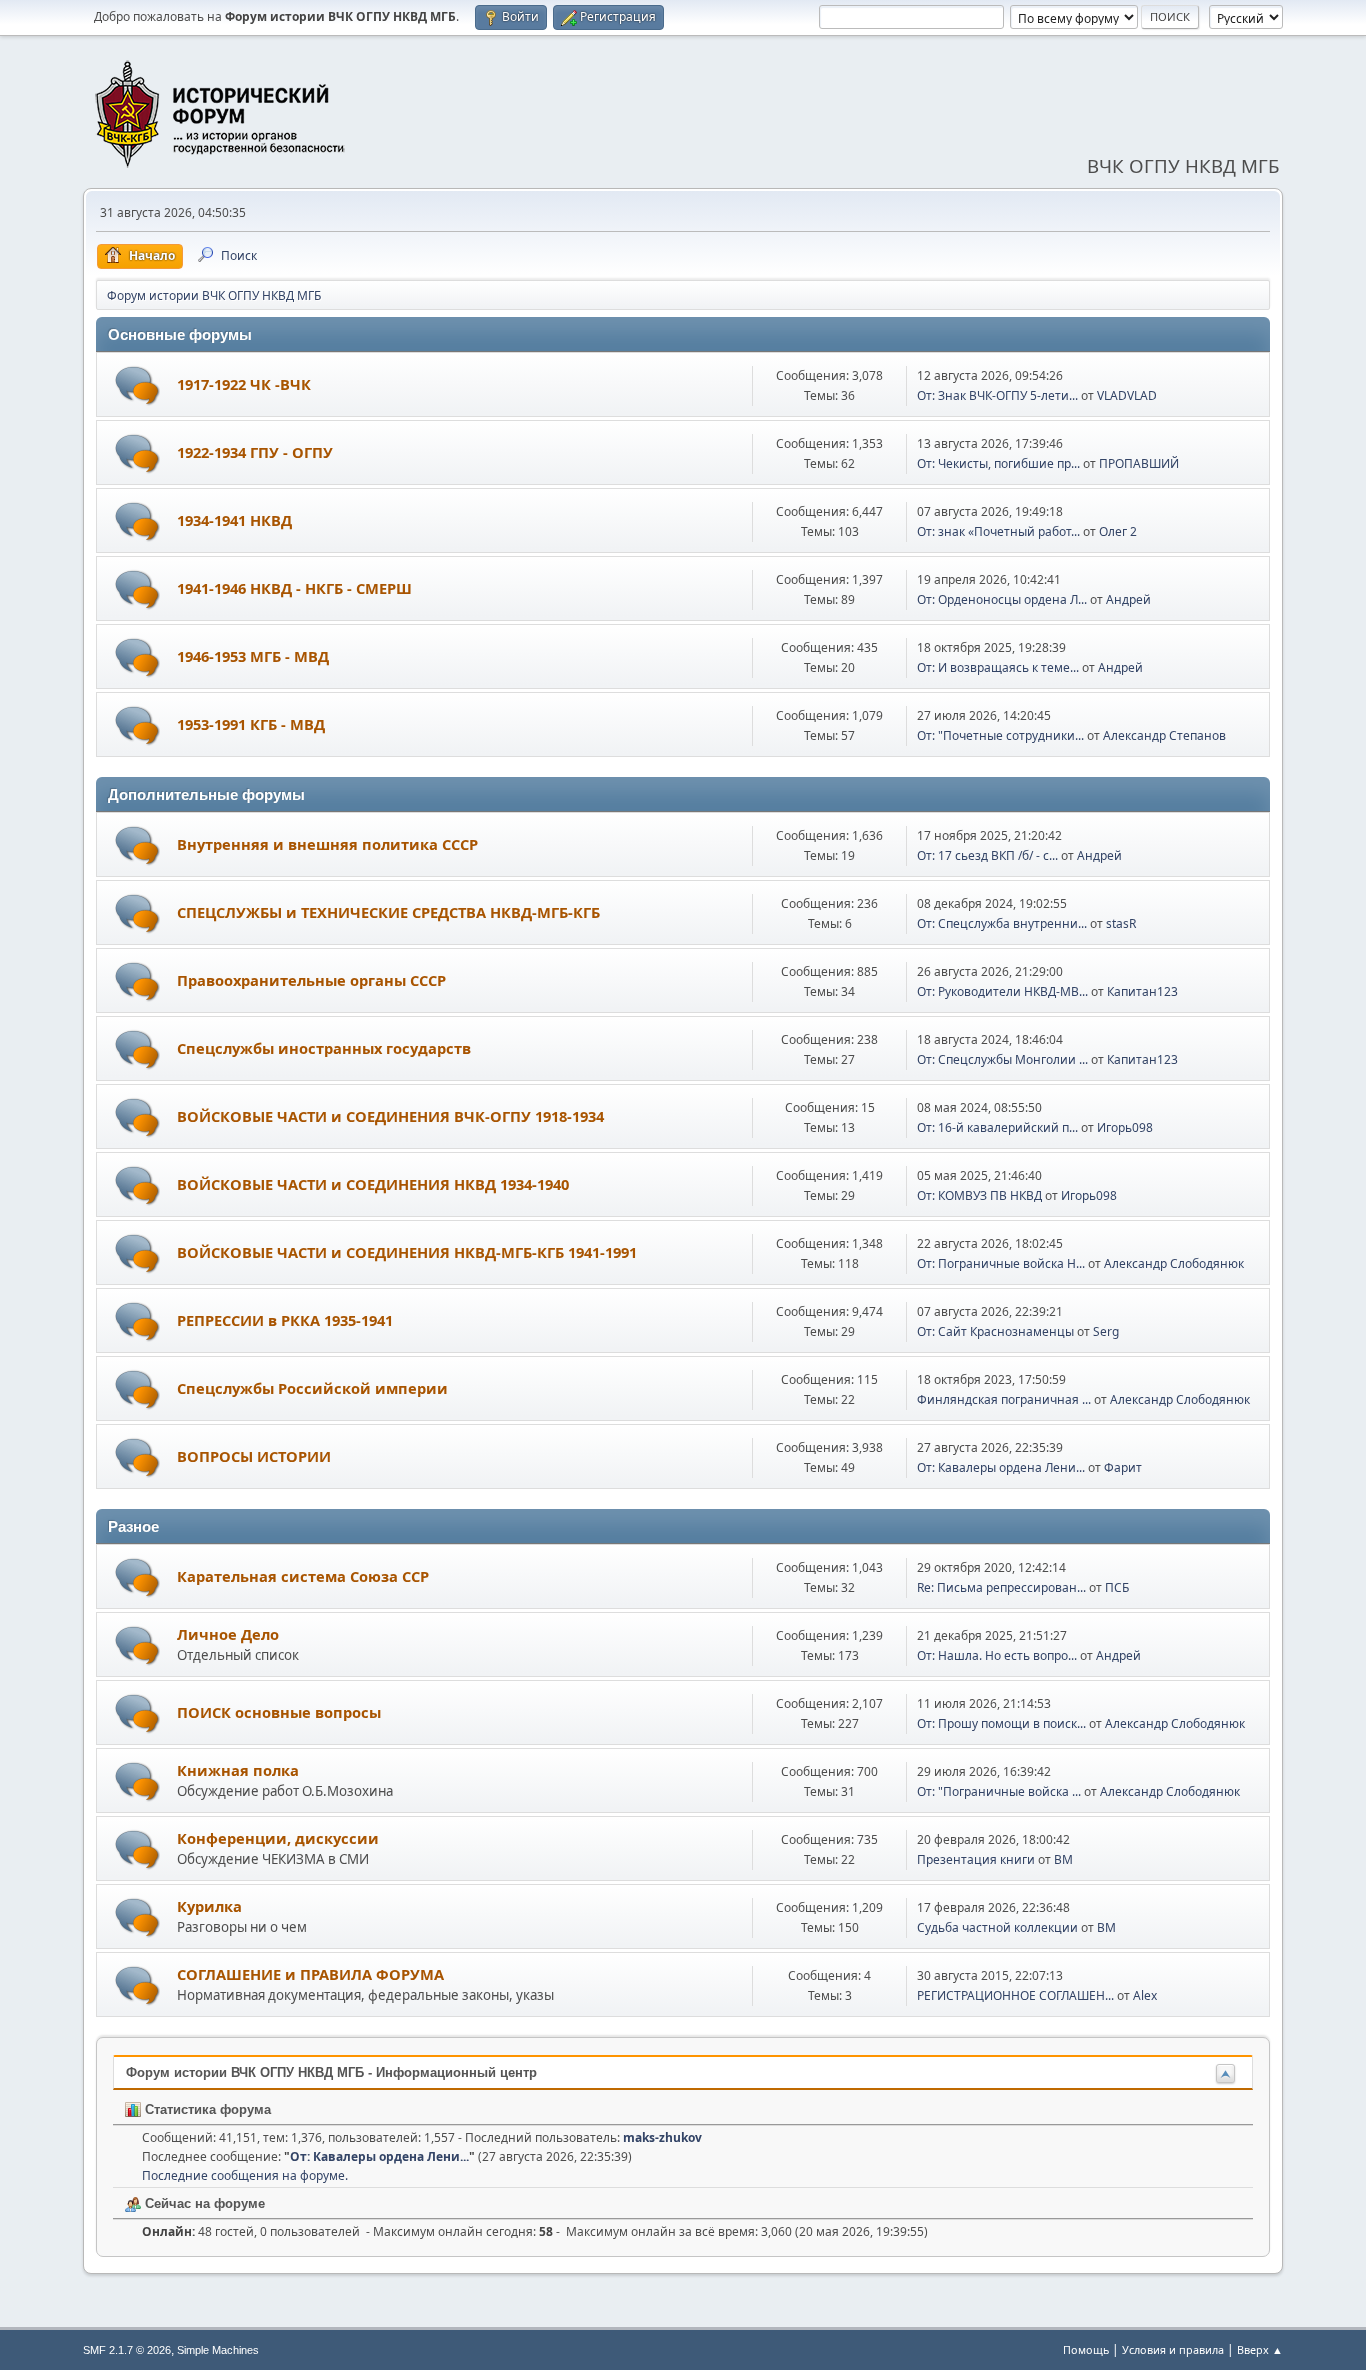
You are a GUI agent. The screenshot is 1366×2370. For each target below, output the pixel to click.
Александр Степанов (1164, 735)
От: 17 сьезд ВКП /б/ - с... (987, 855)
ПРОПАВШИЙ (1139, 463)
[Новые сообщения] (137, 385)
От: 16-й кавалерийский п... (997, 1127)
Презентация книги (976, 1859)
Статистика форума (206, 2109)
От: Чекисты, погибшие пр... (998, 463)
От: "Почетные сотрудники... (1000, 735)
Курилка (209, 1906)
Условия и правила (1173, 2349)
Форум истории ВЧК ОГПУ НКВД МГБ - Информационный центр (331, 2072)
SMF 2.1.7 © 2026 (127, 2350)
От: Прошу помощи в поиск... (1001, 1723)
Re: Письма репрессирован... (1001, 1587)
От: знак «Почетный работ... (998, 531)
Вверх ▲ (1260, 2349)
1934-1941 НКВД (234, 520)
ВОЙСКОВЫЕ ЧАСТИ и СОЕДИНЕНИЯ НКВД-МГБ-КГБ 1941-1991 (407, 1252)
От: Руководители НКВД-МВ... (1002, 991)
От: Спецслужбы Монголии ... (1002, 1059)
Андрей (1128, 599)
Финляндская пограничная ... (1004, 1399)
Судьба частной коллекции (997, 1927)
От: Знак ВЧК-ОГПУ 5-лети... (997, 395)
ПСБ (1117, 1587)
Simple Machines (218, 2350)
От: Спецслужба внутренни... (1002, 923)
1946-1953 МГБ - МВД (253, 656)
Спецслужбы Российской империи (312, 1388)
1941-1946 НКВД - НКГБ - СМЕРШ (294, 588)
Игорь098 (1125, 1127)
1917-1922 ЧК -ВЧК (244, 384)
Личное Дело (228, 1634)
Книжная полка (238, 1770)
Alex (1145, 1995)
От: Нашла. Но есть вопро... (997, 1655)
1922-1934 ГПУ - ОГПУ (255, 452)
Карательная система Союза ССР (303, 1576)
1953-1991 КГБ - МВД (251, 724)
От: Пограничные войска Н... (1001, 1263)
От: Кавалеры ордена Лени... (1001, 1467)
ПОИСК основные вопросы (279, 1712)
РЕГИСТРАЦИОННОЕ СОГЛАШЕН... (1015, 1995)
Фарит (1123, 1467)
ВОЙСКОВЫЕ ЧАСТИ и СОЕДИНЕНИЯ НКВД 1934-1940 (373, 1184)
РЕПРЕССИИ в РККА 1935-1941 (285, 1320)
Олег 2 (1118, 531)
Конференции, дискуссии (278, 1838)
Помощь (1086, 2349)
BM (1063, 1859)
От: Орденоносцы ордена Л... (1002, 599)
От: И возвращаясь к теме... (998, 667)
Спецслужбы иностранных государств (324, 1048)
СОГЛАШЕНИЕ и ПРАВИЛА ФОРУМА (310, 1974)
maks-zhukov (662, 2137)
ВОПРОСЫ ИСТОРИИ (254, 1456)
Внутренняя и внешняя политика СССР (327, 844)
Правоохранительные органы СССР (311, 980)
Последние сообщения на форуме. (245, 2175)
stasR (1121, 923)
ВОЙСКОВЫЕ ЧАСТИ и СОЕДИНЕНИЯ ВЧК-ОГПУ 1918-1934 (390, 1116)
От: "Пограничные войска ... (999, 1791)
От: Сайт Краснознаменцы (995, 1331)
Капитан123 (1142, 991)
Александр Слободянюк (1174, 1263)
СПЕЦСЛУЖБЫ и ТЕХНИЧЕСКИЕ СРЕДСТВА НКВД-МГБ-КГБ (388, 912)
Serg (1106, 1331)
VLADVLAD (1127, 395)
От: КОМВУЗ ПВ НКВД (979, 1195)
